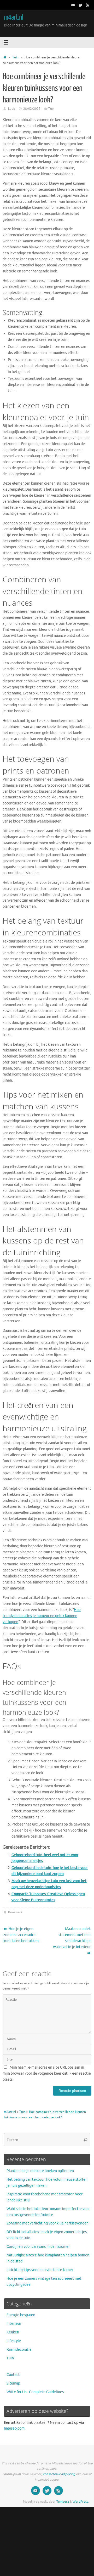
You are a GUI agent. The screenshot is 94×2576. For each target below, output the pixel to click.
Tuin (15, 57)
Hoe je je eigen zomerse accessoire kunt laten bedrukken (21, 1935)
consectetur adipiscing (59, 2474)
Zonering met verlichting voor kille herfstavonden (48, 2223)
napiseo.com (14, 2428)
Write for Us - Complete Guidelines (35, 2392)
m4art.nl (13, 17)
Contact (13, 2375)
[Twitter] (80, 5)
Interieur (14, 2324)
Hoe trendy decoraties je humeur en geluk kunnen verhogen (42, 1616)
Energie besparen (21, 2315)
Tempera (63, 2502)
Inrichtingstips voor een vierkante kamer (40, 2270)
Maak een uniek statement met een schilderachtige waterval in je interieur (72, 1938)
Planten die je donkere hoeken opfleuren (40, 2171)
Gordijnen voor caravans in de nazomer (38, 2247)
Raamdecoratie (19, 2350)
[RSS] (88, 5)
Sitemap (13, 2383)
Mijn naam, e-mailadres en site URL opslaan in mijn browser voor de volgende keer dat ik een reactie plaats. (47, 2073)
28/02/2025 (32, 109)
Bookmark (15, 1912)
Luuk (11, 109)
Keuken (13, 2332)
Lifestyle (14, 2341)
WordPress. (81, 2502)
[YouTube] (73, 5)
